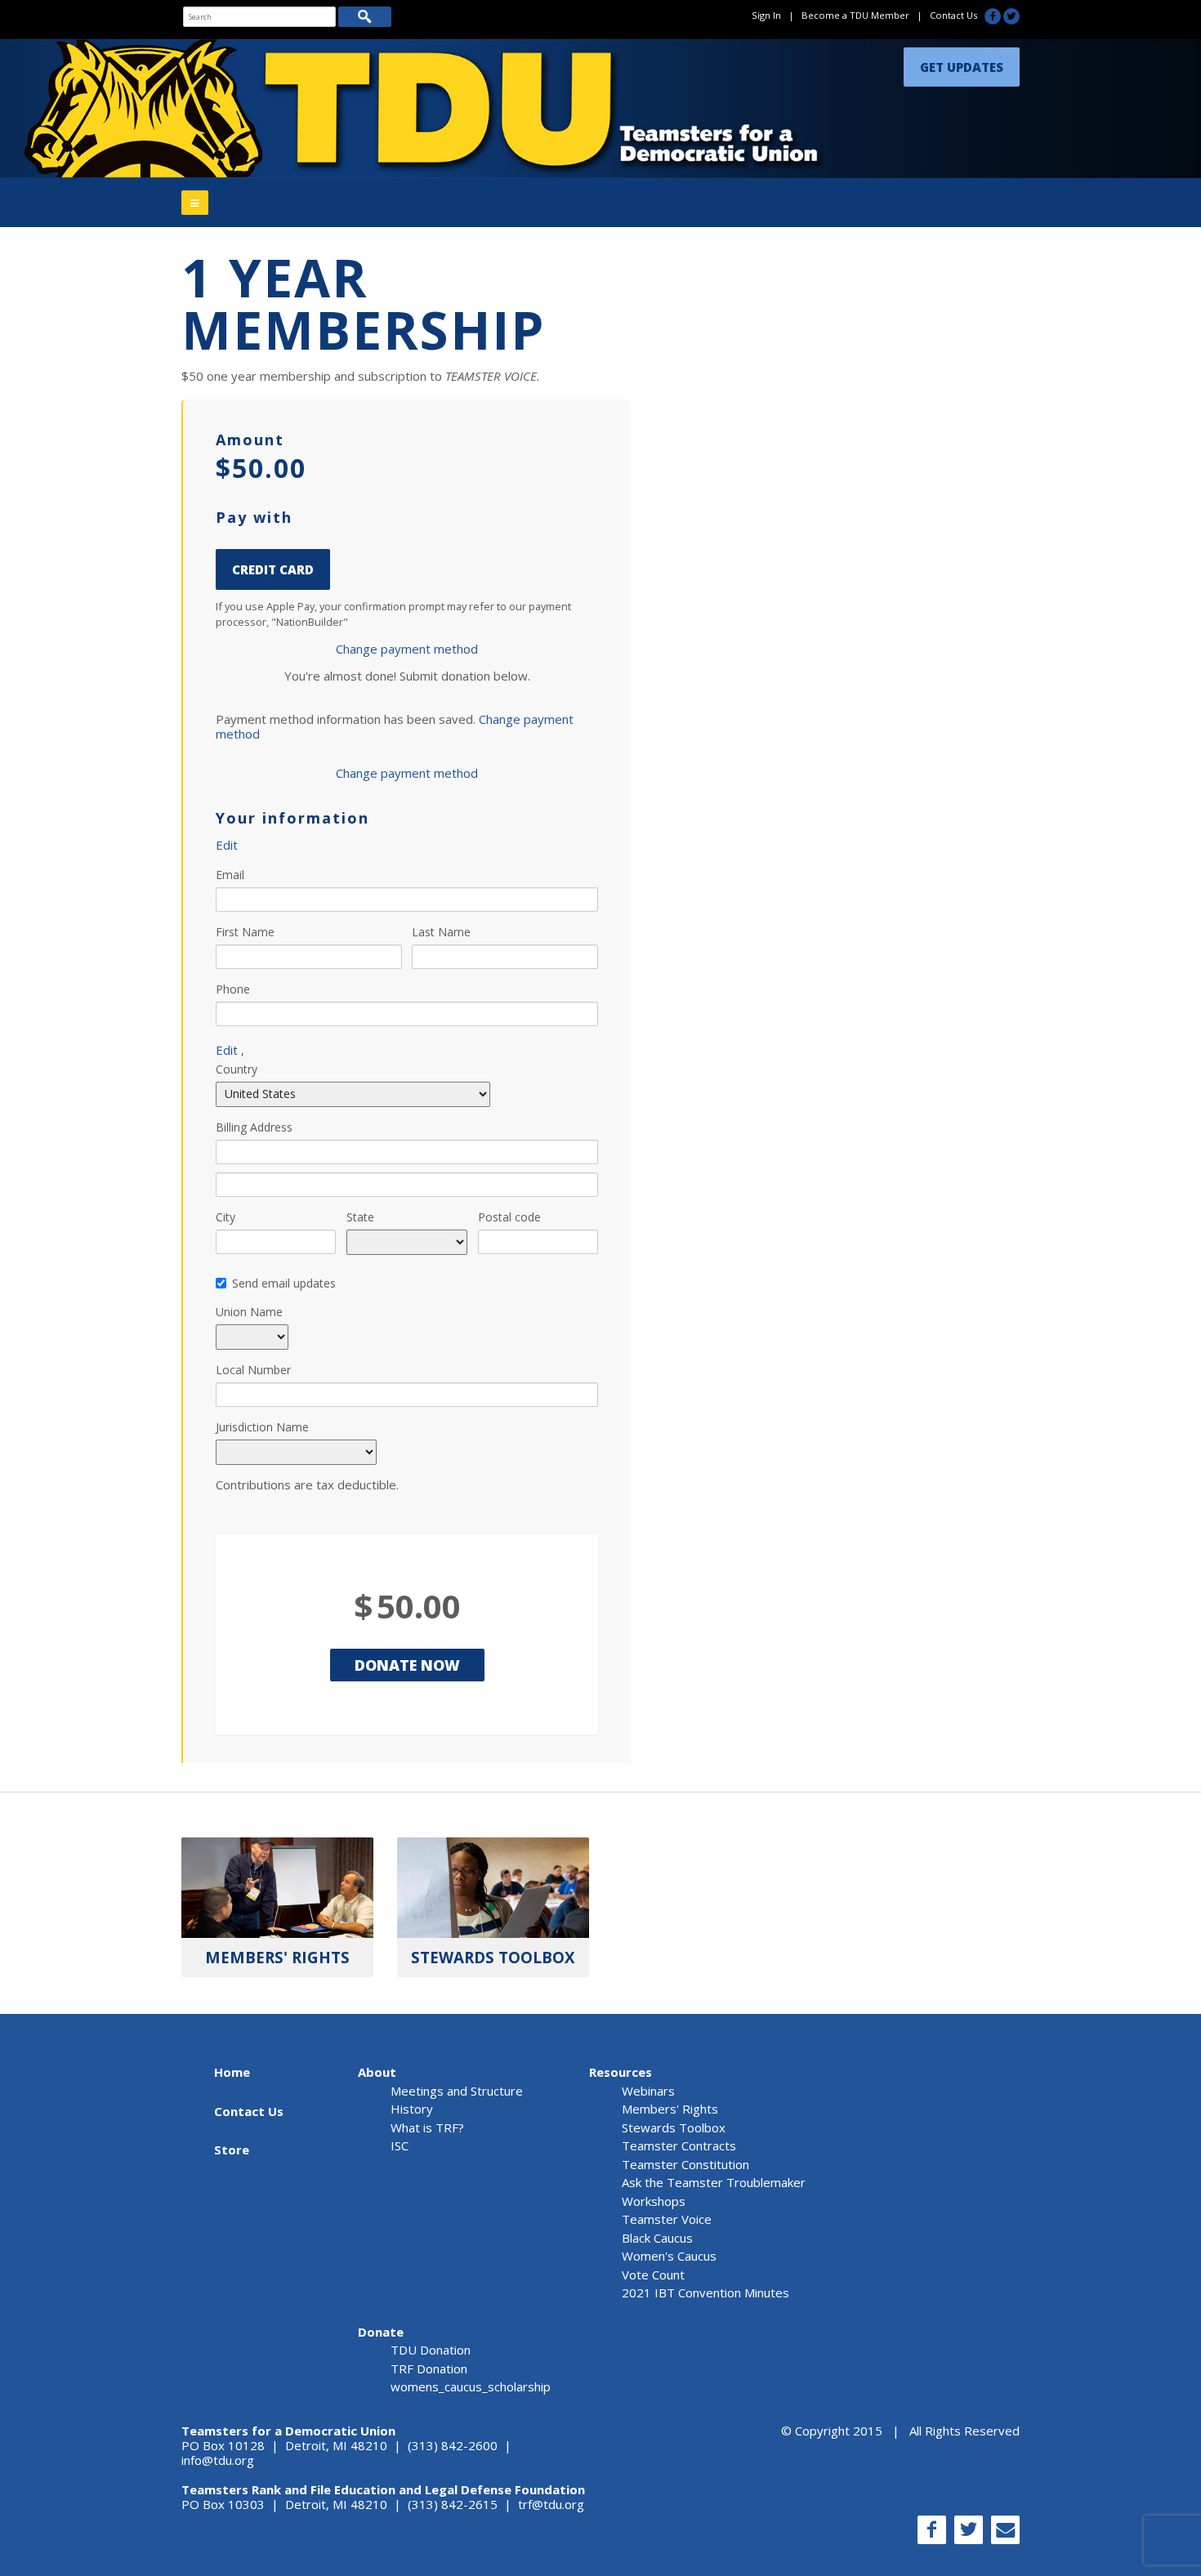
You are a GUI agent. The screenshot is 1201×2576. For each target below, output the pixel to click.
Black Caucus (657, 2238)
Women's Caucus (669, 2256)
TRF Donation (429, 2368)
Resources (621, 2072)
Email (230, 875)
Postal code (509, 1217)
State (360, 1217)
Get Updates (962, 63)
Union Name (249, 1312)
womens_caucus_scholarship (471, 2386)
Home (232, 2072)
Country (237, 1069)
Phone (233, 989)
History (412, 2109)
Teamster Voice (667, 2219)
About (377, 2072)
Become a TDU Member (855, 15)
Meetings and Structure (457, 2091)
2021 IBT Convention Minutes (705, 2293)
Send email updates (284, 1283)
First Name (245, 932)
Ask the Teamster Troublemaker (714, 2182)
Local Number (253, 1370)
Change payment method (407, 649)
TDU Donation (431, 2350)
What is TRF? (427, 2127)
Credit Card (273, 569)
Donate (381, 2332)
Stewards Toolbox (674, 2127)
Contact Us (953, 15)
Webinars (648, 2091)
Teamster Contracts (679, 2145)
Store (232, 2150)
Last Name (441, 932)
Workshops (654, 2201)
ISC (400, 2145)
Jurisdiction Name (262, 1427)
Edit (227, 845)
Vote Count (653, 2275)
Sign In (766, 15)
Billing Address (254, 1127)
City (225, 1217)
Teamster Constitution (685, 2164)
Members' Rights (670, 2109)
